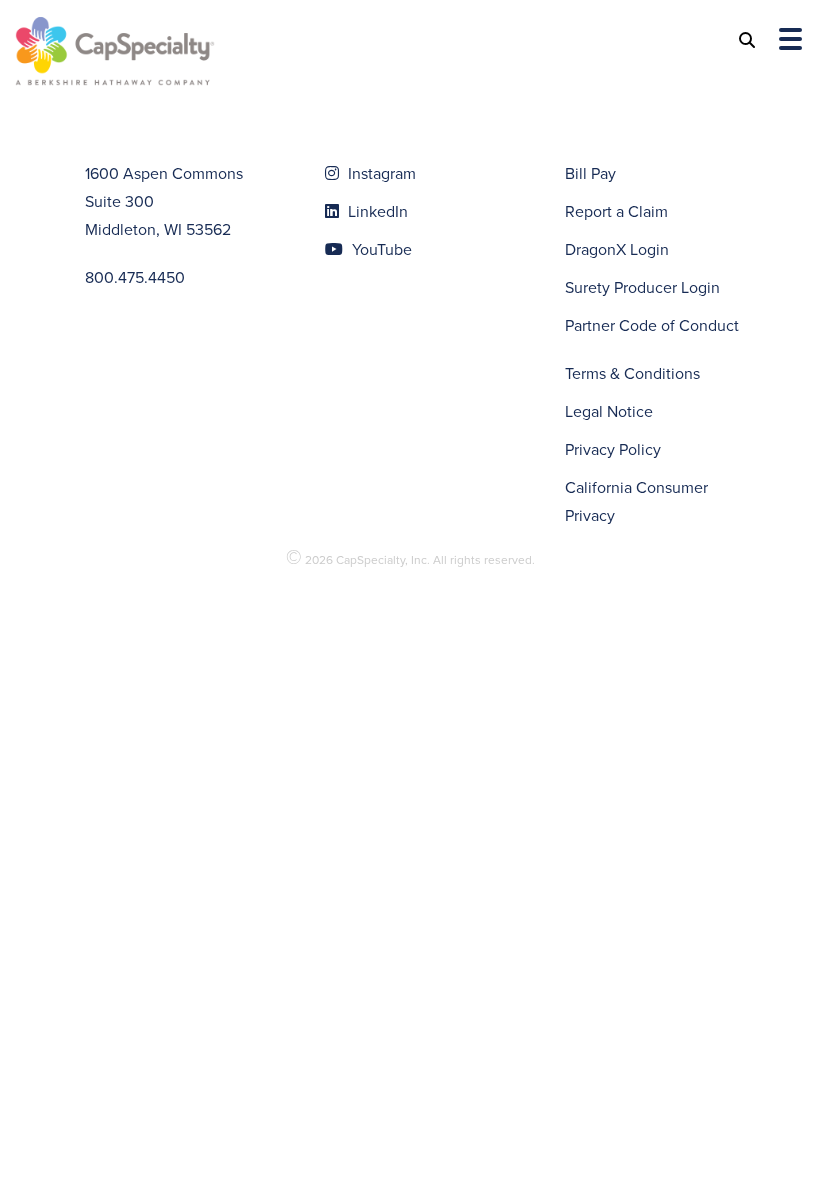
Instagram (380, 173)
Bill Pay (590, 173)
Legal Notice (609, 411)
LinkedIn (376, 211)
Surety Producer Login (642, 287)
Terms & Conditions (632, 373)
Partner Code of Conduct (652, 325)
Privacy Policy (613, 449)
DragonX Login (617, 249)
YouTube (380, 249)
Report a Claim (616, 211)
